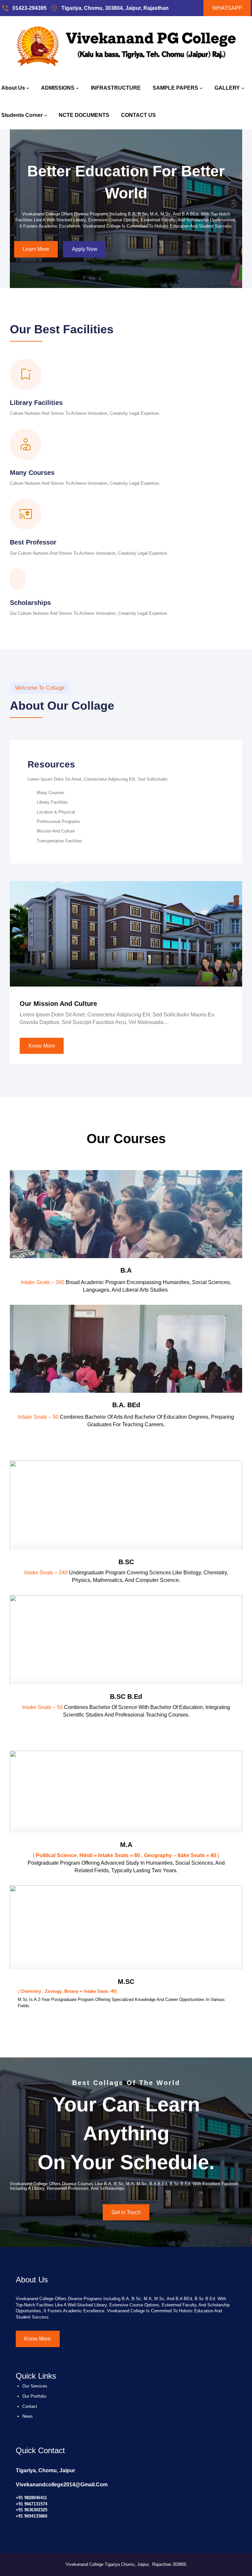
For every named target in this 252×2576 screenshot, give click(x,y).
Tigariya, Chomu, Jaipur (45, 2470)
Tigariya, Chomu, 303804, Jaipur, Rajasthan (115, 8)
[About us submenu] (28, 88)
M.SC (126, 1982)
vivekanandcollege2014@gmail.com (62, 2485)
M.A (126, 1845)
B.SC (126, 1562)
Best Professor (33, 542)
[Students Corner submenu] (46, 115)
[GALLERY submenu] (243, 88)
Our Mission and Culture (58, 1004)
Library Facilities (36, 403)
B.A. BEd (126, 1405)
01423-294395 (30, 8)
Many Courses (32, 473)
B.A (126, 1270)
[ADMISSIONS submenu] (77, 88)
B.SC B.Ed (126, 1697)
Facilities (88, 329)
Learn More (36, 249)
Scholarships (30, 603)
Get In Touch (126, 2212)
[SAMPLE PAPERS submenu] (201, 88)
